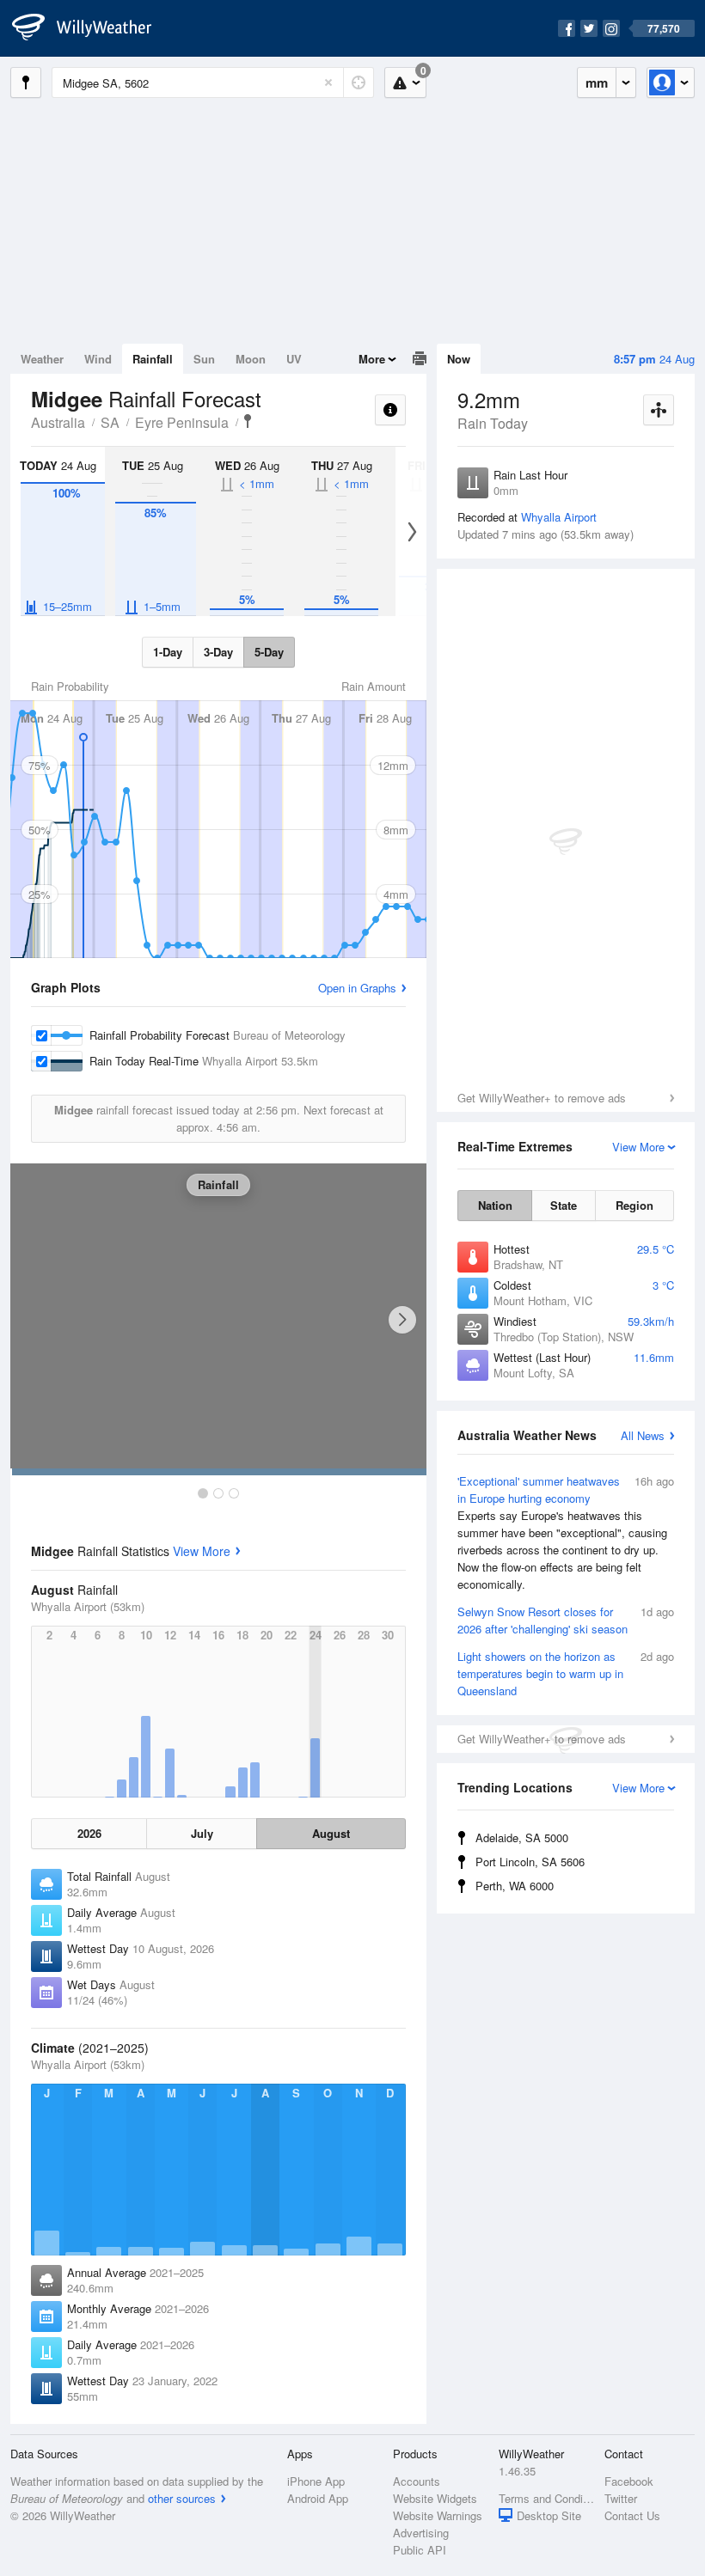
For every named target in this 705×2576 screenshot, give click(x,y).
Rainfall (153, 359)
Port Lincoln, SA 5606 (530, 1862)
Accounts (417, 2481)
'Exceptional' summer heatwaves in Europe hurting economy (566, 1532)
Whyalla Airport (559, 517)
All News (643, 1435)
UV (294, 359)
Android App (318, 2498)
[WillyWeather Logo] (91, 28)
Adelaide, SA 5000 (522, 1837)
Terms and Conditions (546, 2498)
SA (110, 422)
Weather (42, 359)
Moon (251, 359)
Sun (204, 359)
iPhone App (316, 2481)
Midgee (248, 421)
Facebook (629, 2481)
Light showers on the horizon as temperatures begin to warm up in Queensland (566, 1673)
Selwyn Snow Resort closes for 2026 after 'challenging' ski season (566, 1620)
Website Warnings (438, 2515)
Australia (58, 422)
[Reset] (328, 82)
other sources (182, 2498)
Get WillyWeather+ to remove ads (542, 1098)
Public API (420, 2550)
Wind (98, 359)
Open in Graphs (357, 988)
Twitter (621, 2498)
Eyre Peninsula (182, 422)
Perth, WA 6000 (515, 1886)
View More (202, 1551)
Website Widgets (435, 2498)
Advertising (421, 2533)
